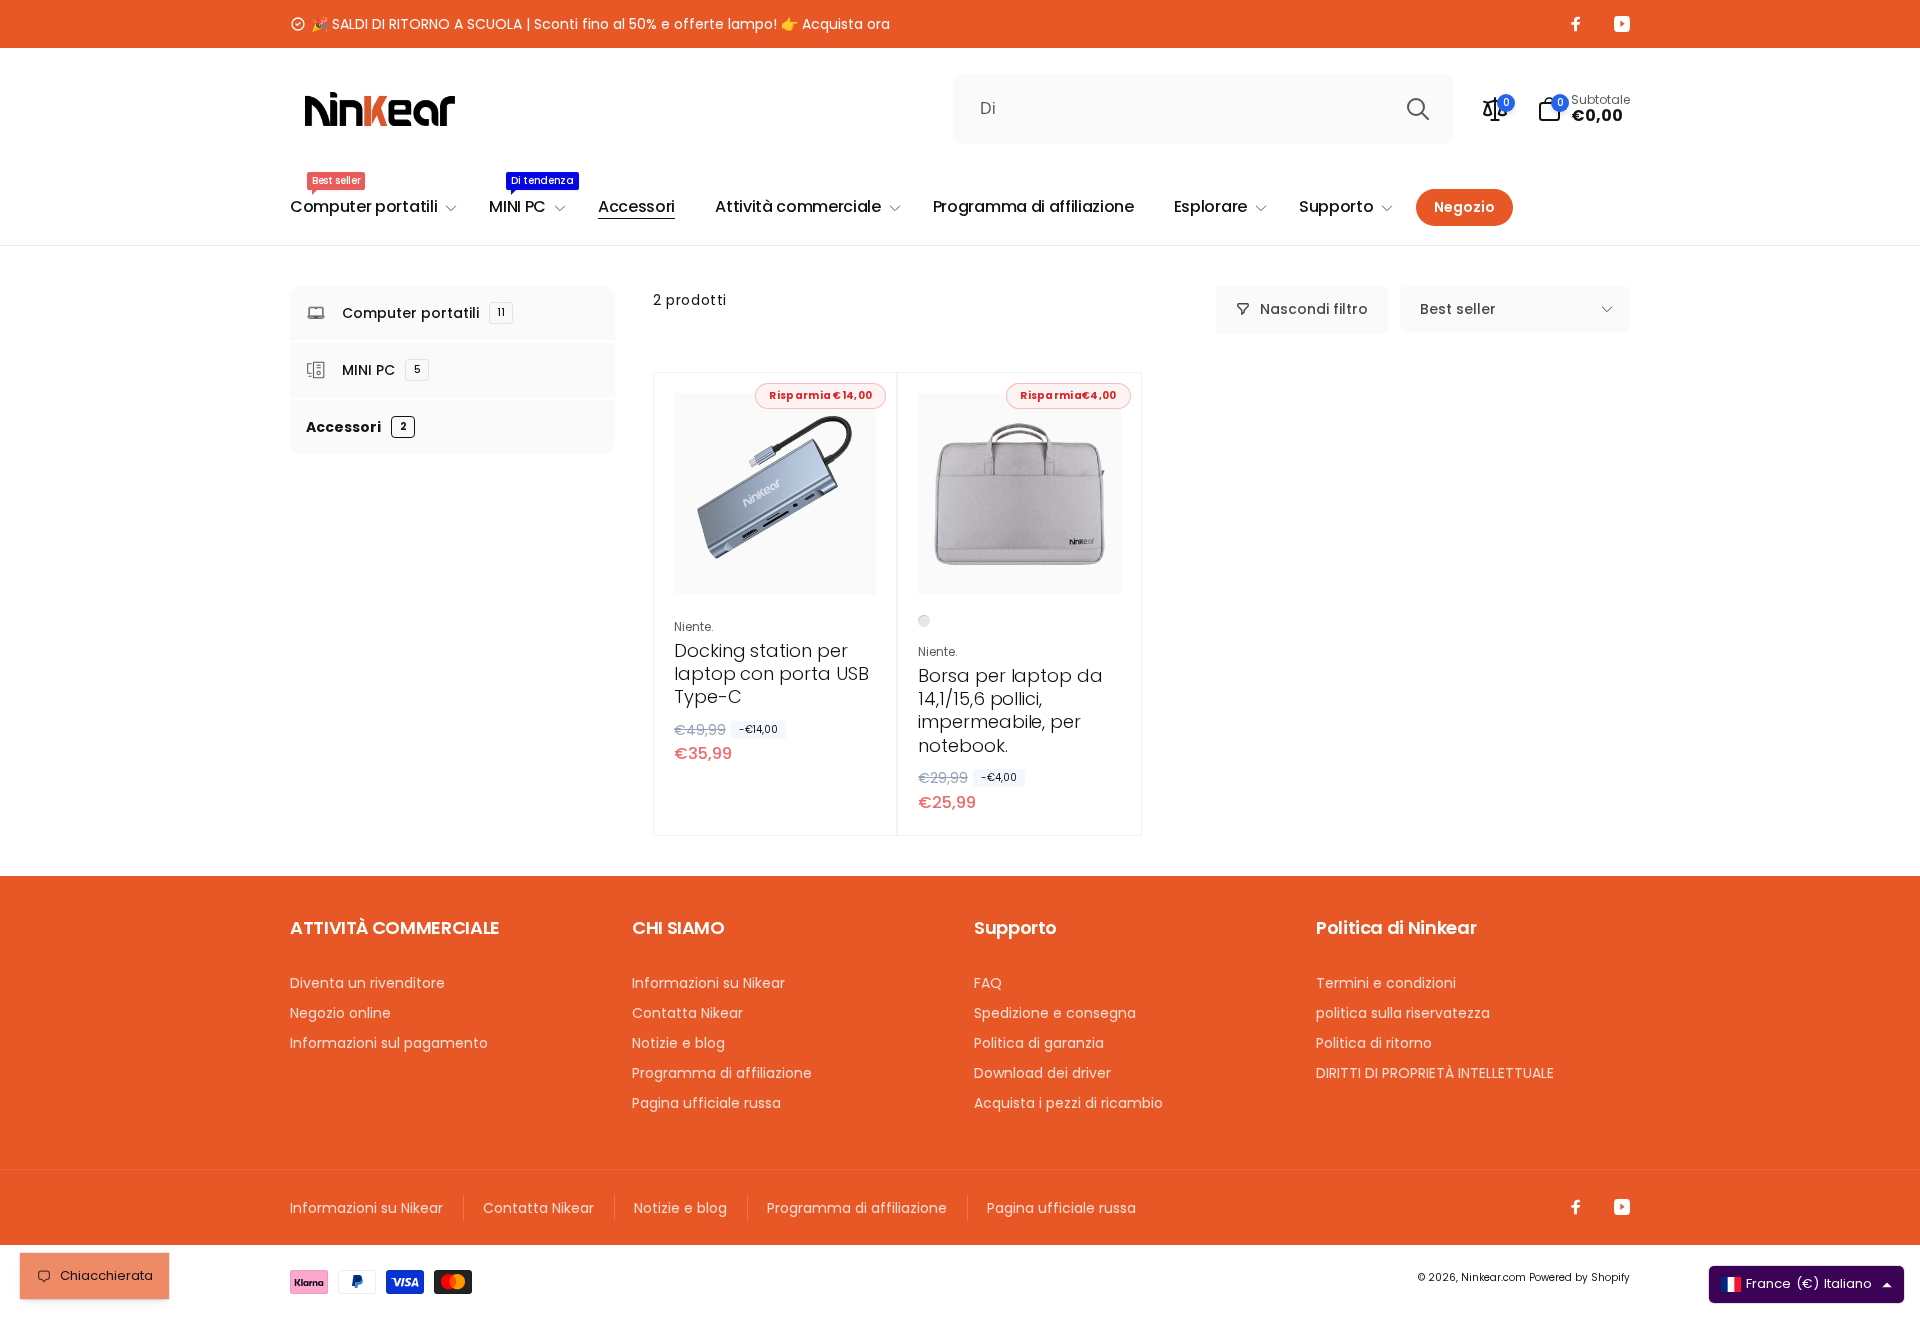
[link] (590, 24)
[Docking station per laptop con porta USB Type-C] (776, 558)
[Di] (1418, 109)
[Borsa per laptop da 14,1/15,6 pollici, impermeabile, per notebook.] (1020, 558)
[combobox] (1203, 109)
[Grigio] (924, 621)
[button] (1583, 109)
